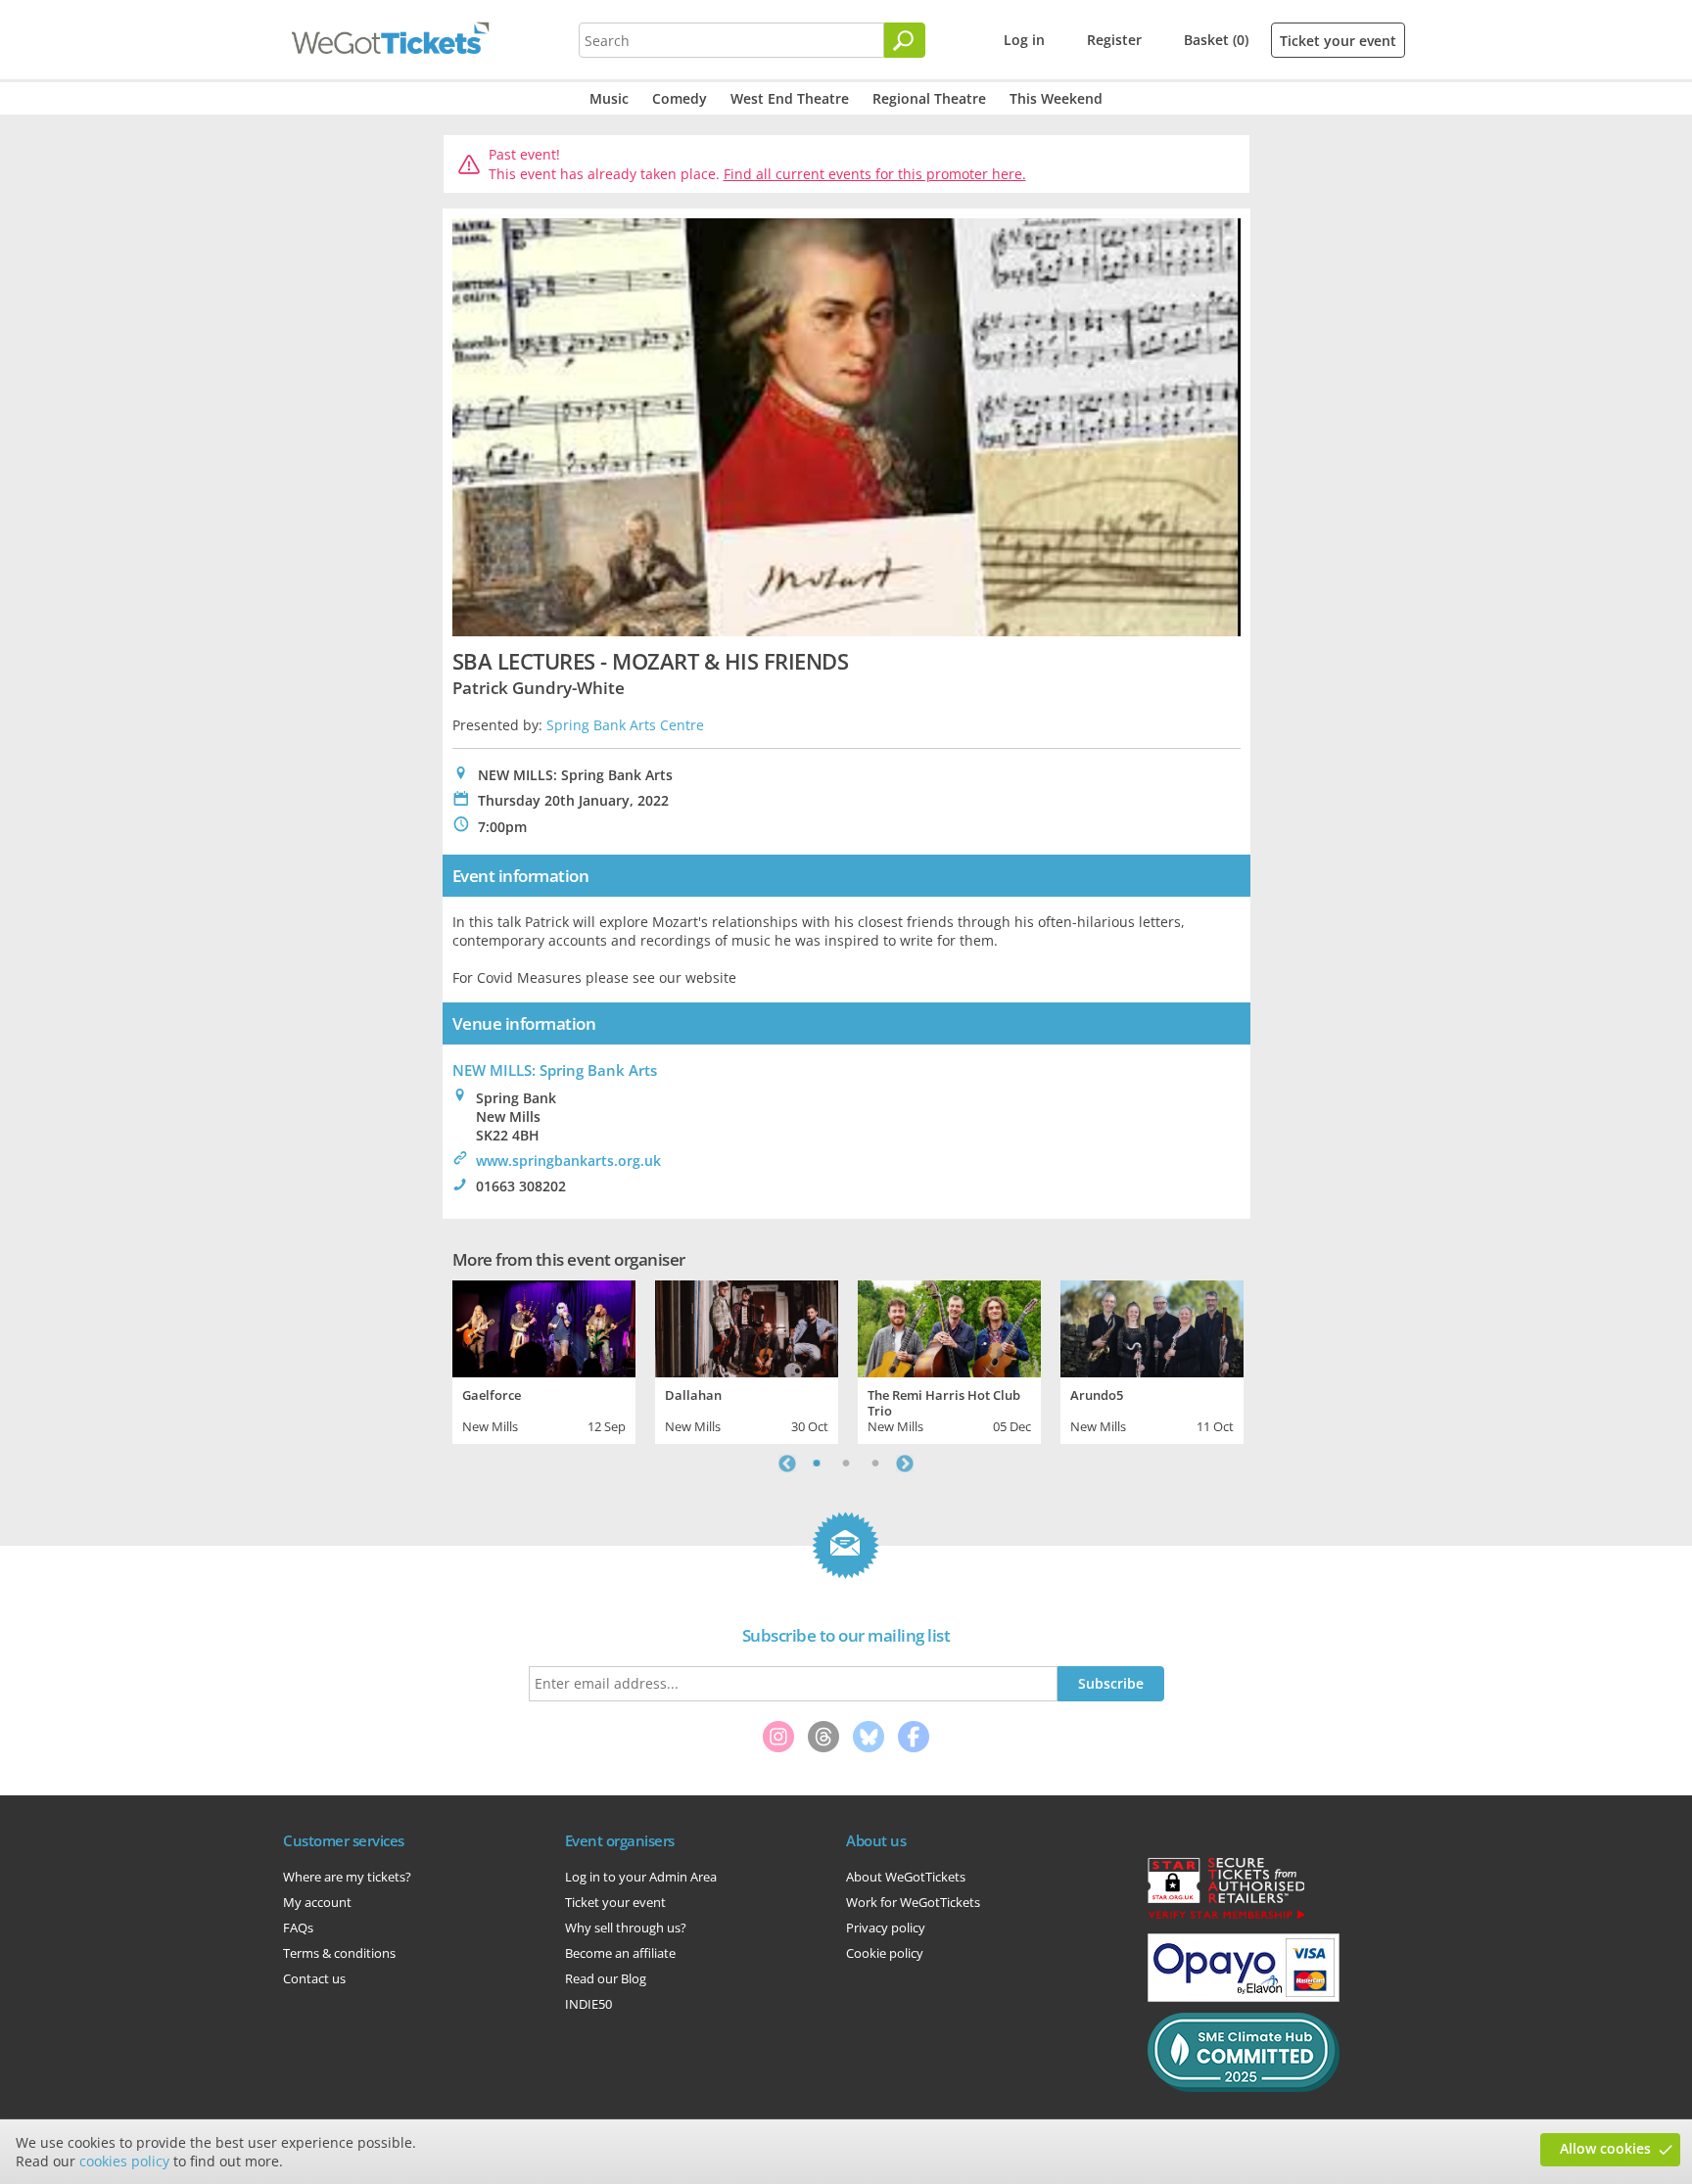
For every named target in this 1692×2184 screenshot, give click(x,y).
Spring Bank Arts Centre (625, 725)
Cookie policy (885, 1953)
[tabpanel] (544, 1360)
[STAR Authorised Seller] (1226, 1918)
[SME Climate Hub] (1244, 2087)
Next (905, 1464)
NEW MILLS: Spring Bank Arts (555, 1070)
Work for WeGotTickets (913, 1902)
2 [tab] (846, 1464)
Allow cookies (1605, 2148)
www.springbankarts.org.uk (568, 1161)
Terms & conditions (339, 1953)
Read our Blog (606, 1978)
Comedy (680, 98)
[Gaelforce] (544, 1326)
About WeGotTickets (906, 1877)
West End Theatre (790, 98)
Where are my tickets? (347, 1877)
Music (609, 98)
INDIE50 (588, 2004)
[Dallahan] (747, 1326)
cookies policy (124, 2161)
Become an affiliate (620, 1953)
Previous (787, 1464)
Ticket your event (1338, 41)
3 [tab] (875, 1464)
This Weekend (1056, 98)
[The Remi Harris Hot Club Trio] (949, 1326)
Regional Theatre (929, 98)
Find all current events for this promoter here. (875, 174)
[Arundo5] (1152, 1326)
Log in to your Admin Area (641, 1877)
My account (317, 1902)
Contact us (314, 1978)
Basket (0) (1216, 40)
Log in (1024, 40)
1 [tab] (817, 1464)
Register (1114, 40)
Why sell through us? (626, 1928)
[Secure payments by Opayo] (1244, 1997)
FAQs (298, 1928)
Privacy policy (886, 1928)
